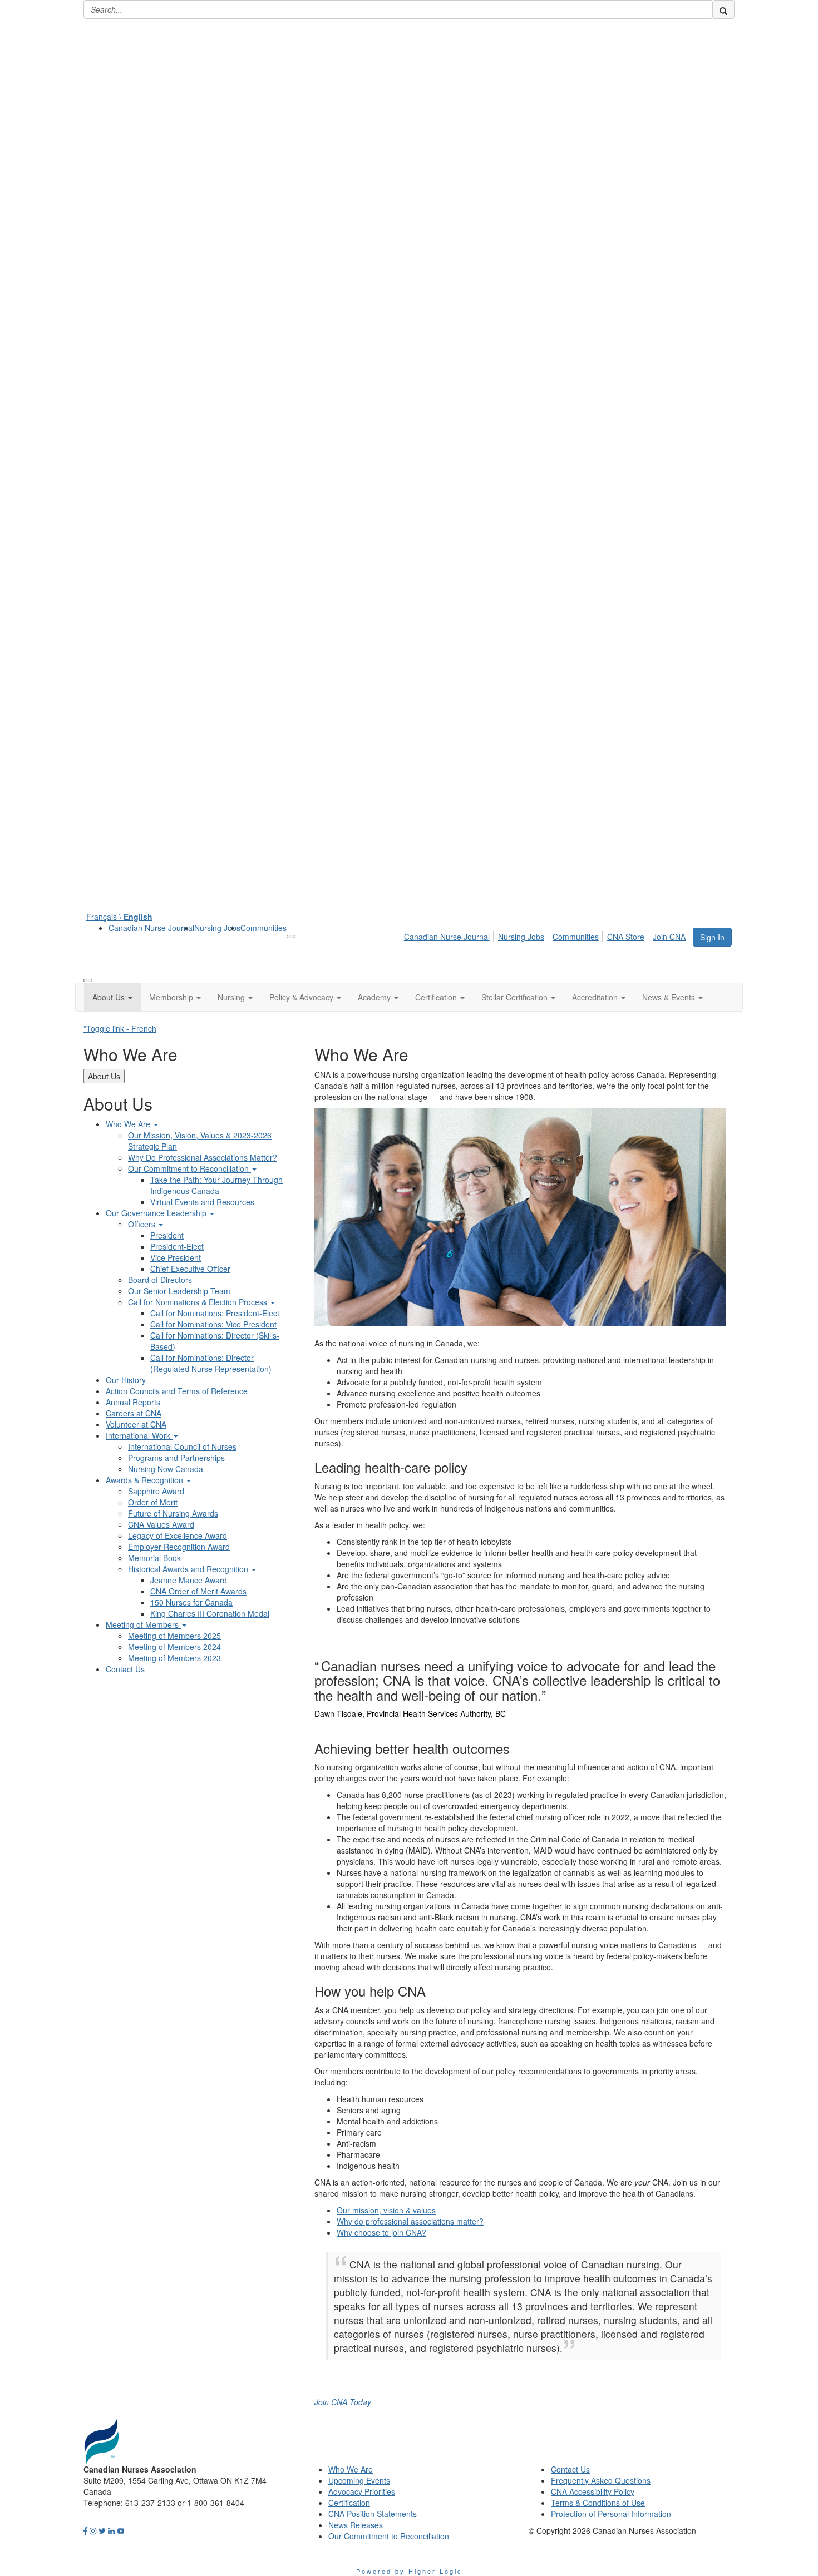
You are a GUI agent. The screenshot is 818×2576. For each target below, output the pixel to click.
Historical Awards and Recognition (189, 1569)
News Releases (356, 2525)
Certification (349, 2503)
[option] (520, 1686)
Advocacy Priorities (362, 2491)
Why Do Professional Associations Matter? (203, 1157)
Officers (143, 1224)
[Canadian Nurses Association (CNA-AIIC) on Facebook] (85, 2530)
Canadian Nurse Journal (151, 928)
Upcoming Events (359, 2480)
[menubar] (548, 935)
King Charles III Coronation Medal (210, 1613)
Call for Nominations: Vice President (213, 1324)
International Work (139, 1435)
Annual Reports (133, 1402)
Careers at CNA (134, 1413)
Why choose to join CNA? (381, 2232)
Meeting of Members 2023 (174, 1658)
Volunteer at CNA (136, 1424)
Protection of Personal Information (611, 2514)
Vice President (176, 1257)
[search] (723, 9)
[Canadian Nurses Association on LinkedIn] (111, 2530)
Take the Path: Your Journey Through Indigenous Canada (216, 1185)
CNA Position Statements (373, 2514)
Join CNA (669, 937)
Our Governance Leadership (157, 1213)
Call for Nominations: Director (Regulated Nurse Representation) (211, 1363)
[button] (112, 997)
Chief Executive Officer (190, 1269)
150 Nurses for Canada (191, 1602)
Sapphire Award (156, 1491)
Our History (126, 1380)
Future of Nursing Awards (173, 1513)
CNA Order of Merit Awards (198, 1591)
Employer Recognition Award (179, 1547)
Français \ (119, 917)
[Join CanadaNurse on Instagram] (93, 2530)
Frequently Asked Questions (601, 2480)
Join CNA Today (343, 2402)
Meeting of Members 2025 (174, 1636)
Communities (263, 928)
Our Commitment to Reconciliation (189, 1168)
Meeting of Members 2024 (174, 1647)
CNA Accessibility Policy (593, 2491)
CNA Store (626, 937)
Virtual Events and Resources (202, 1202)
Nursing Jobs (217, 928)
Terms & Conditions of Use (598, 2503)
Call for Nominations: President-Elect (215, 1313)
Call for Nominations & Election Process (199, 1302)
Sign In (712, 937)
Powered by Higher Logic (409, 2571)
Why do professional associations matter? (410, 2221)
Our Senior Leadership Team (179, 1291)
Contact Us (125, 1669)
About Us (104, 1076)
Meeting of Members (143, 1624)
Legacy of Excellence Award (178, 1535)
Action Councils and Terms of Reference (177, 1391)
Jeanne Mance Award (189, 1580)
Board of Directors (160, 1280)
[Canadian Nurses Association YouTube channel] (121, 2530)
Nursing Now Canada (166, 1469)
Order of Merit (153, 1502)
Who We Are (129, 1124)
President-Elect (177, 1246)
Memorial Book (154, 1558)
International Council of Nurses (182, 1446)
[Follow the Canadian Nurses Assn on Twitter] (102, 2530)
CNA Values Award (161, 1524)
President (167, 1235)
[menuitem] (151, 928)
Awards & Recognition (146, 1480)
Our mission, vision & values (386, 2210)
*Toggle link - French (120, 1028)
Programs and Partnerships (176, 1458)
